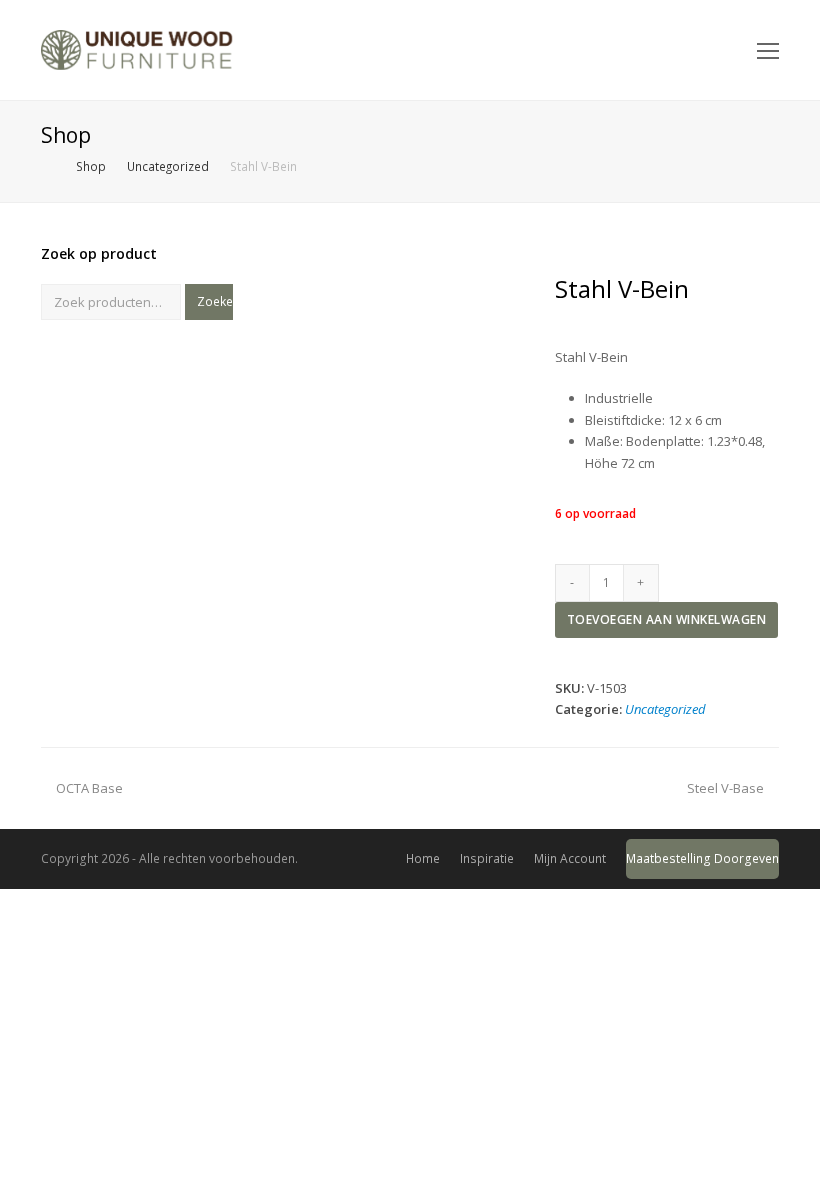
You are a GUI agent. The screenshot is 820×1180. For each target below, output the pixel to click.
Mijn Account (570, 858)
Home (423, 858)
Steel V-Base (725, 788)
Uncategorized (665, 709)
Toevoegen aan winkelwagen (667, 619)
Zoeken (215, 301)
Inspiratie (487, 858)
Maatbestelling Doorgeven (702, 858)
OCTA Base (89, 788)
